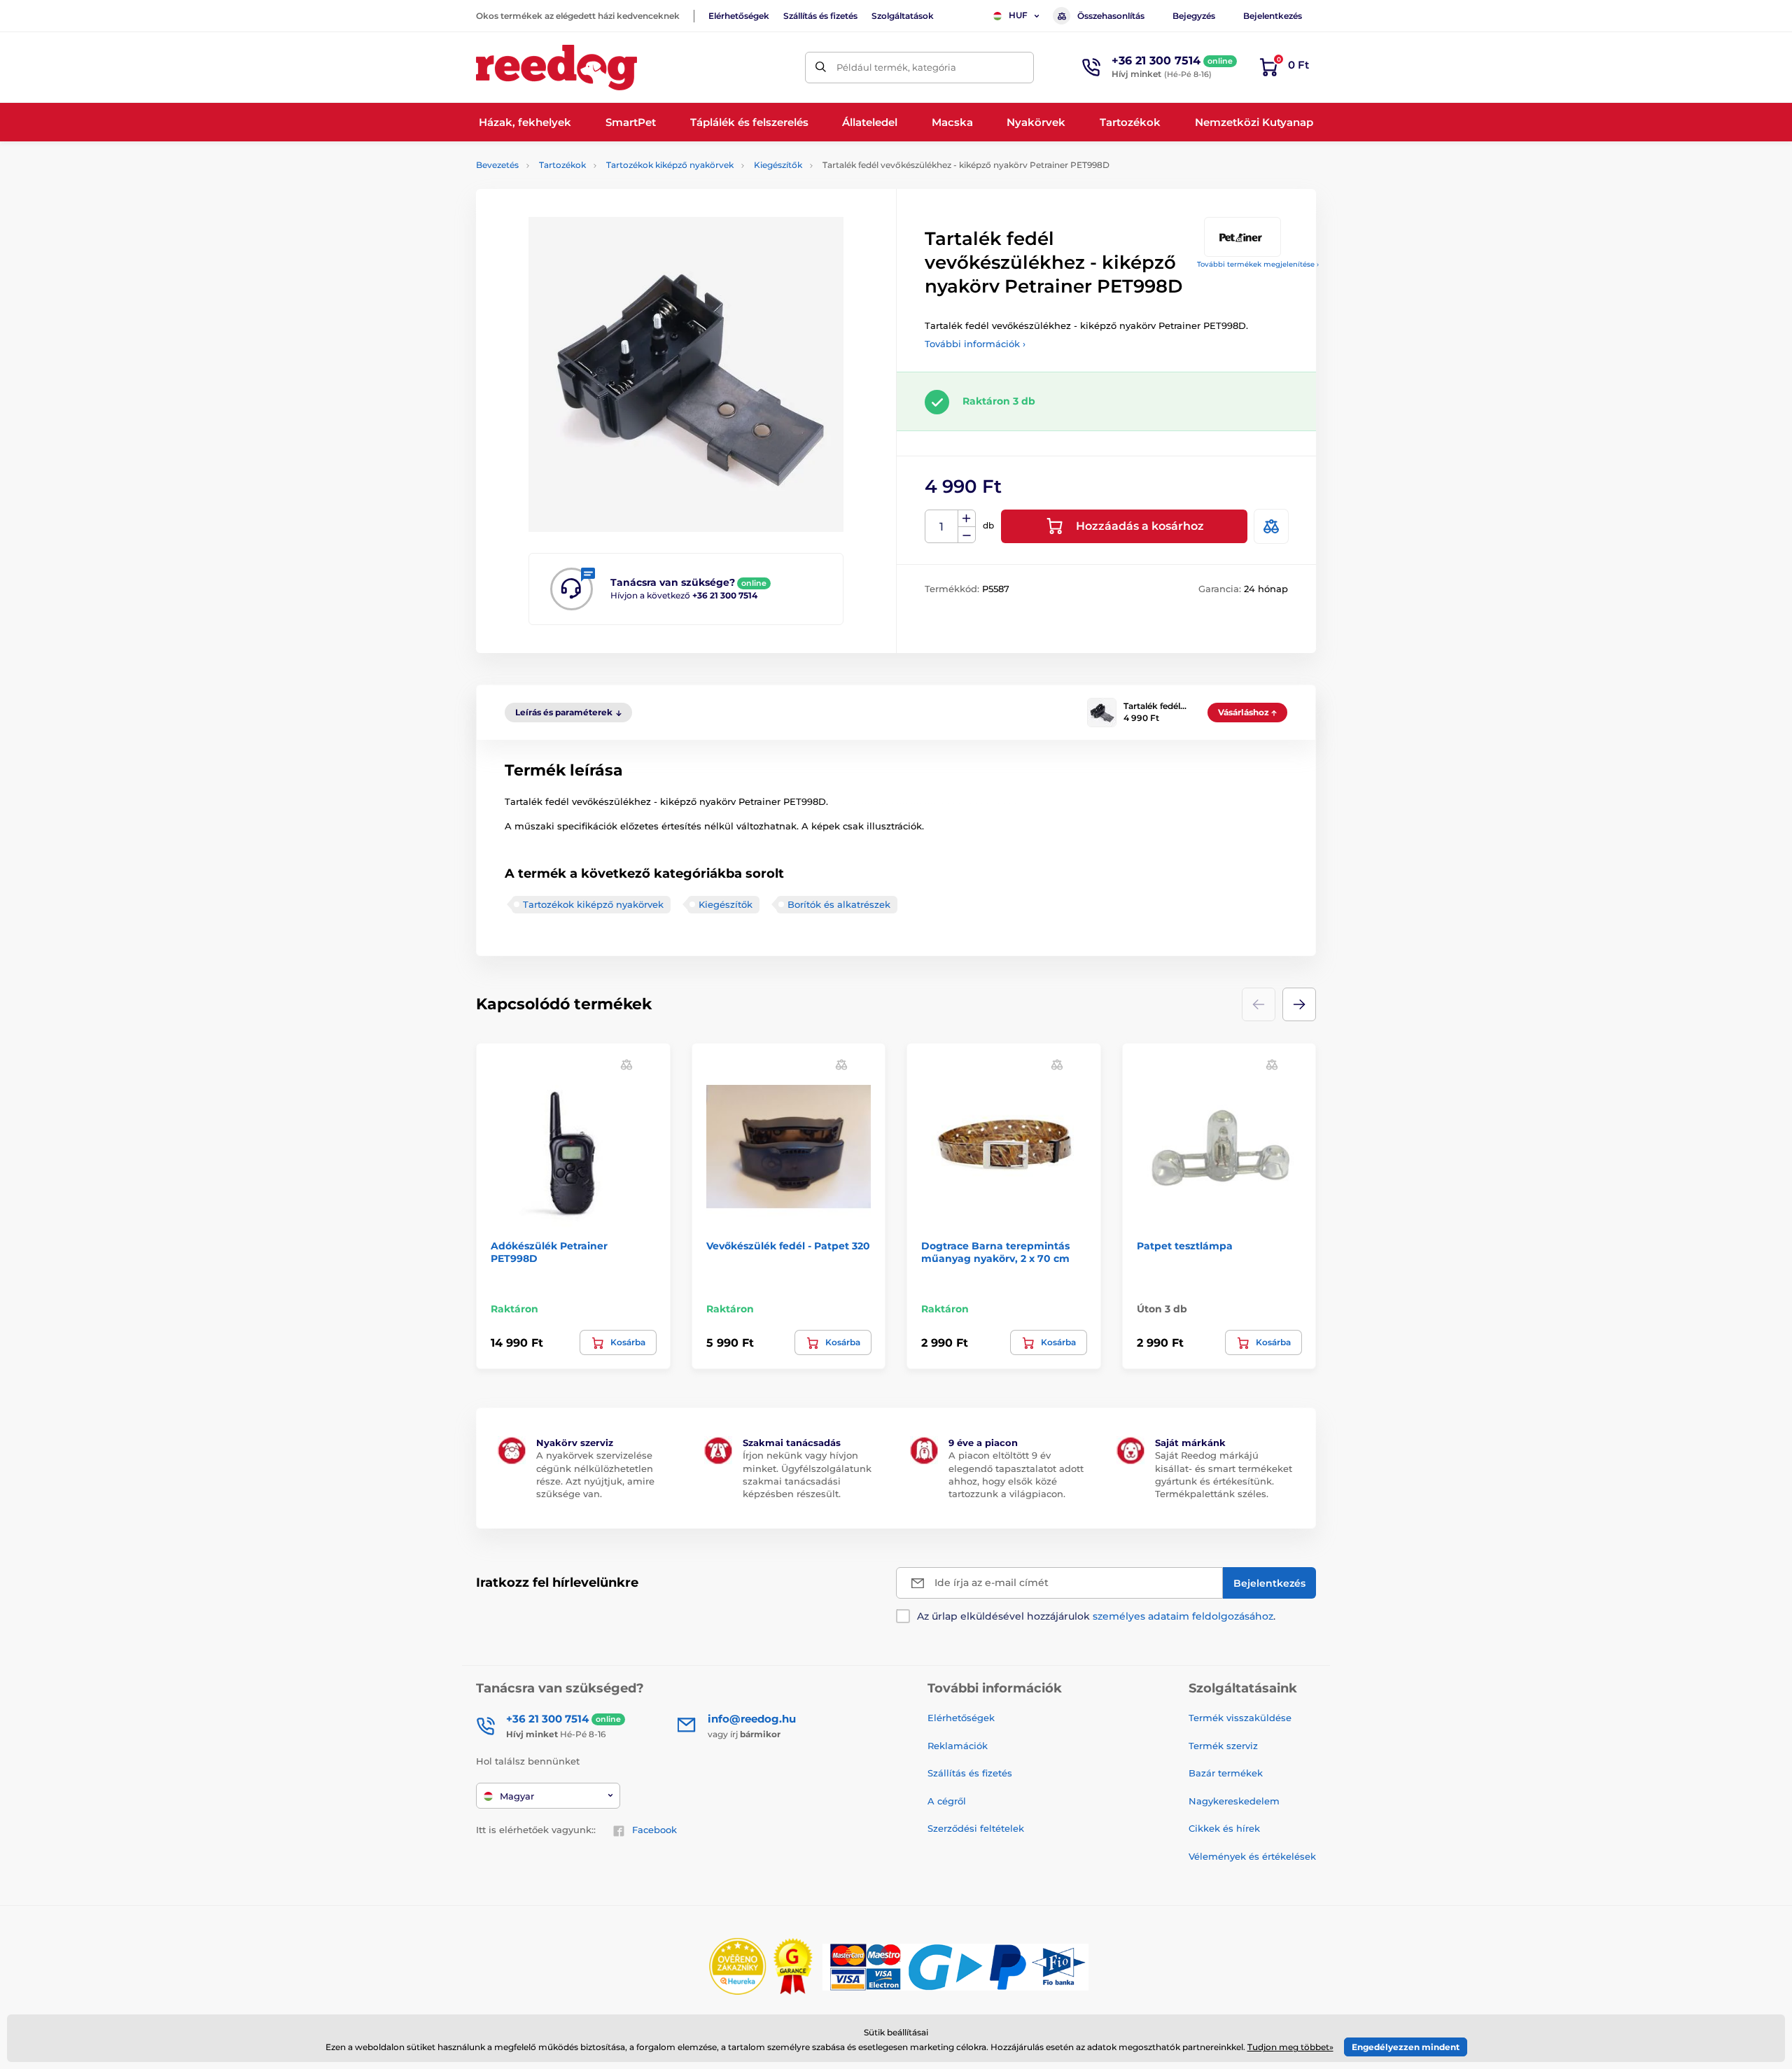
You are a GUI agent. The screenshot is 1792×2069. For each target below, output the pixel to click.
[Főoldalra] (556, 68)
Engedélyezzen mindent (1406, 2047)
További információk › (975, 344)
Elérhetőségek (739, 16)
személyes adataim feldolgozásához (1183, 1616)
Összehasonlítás (1111, 16)
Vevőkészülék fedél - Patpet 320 (788, 1246)
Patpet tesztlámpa (1185, 1246)
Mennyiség (942, 527)
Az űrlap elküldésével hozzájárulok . (1096, 1616)
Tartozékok (562, 165)
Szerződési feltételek (976, 1828)
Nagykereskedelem (1234, 1801)
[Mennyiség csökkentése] (967, 535)
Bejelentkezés (1273, 16)
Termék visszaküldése (1240, 1718)
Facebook (654, 1830)
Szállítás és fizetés (820, 16)
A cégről (947, 1801)
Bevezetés (497, 165)
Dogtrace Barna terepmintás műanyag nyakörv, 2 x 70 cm (995, 1252)
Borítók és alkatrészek (839, 904)
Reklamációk (958, 1746)
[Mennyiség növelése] (967, 519)
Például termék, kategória (896, 67)
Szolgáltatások (903, 16)
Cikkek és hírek (1224, 1828)
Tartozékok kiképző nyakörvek (670, 165)
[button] (1299, 1004)
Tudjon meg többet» (1290, 2047)
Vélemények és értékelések (1252, 1856)
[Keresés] (821, 68)
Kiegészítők (778, 165)
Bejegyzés (1194, 16)
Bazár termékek (1226, 1773)
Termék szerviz (1223, 1746)
